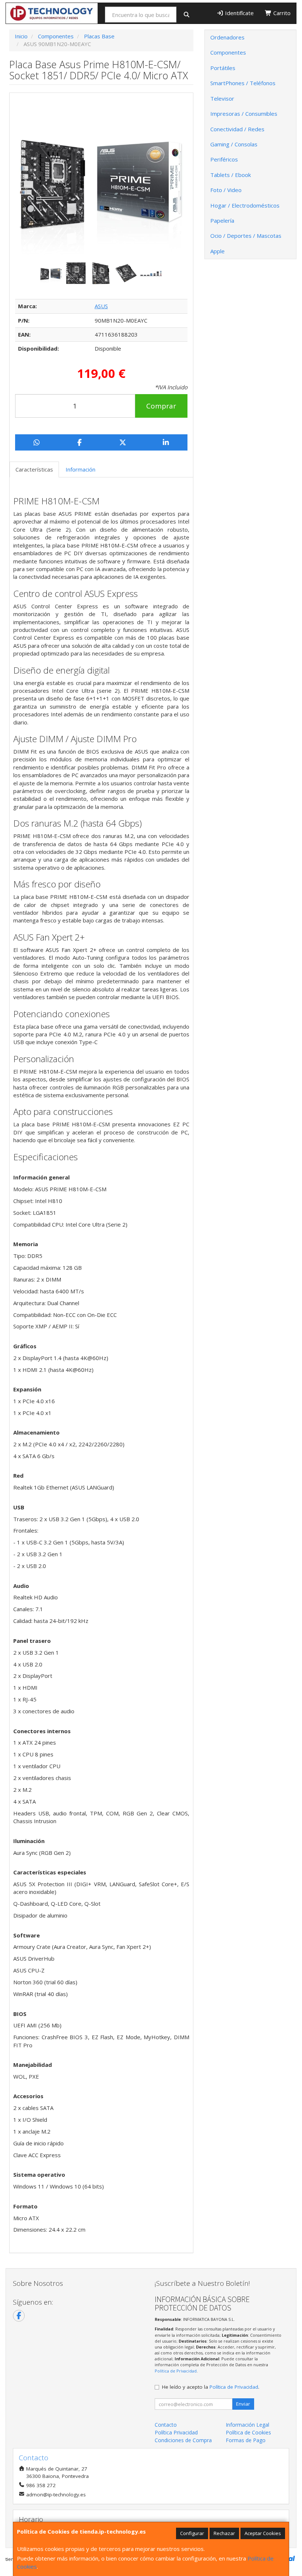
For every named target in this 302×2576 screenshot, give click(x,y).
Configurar (192, 2533)
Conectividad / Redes (237, 129)
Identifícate (239, 13)
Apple (217, 251)
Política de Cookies (248, 2432)
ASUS (101, 306)
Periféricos (224, 159)
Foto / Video (226, 190)
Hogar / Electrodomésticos (245, 205)
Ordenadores (227, 37)
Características (34, 469)
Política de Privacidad (176, 2371)
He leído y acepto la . (211, 2387)
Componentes (228, 52)
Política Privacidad (176, 2432)
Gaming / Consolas (234, 144)
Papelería (222, 220)
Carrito (281, 13)
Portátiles (223, 68)
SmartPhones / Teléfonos (243, 83)
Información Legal (247, 2425)
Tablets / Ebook (231, 175)
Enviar (243, 2404)
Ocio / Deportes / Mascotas (246, 236)
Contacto (166, 2425)
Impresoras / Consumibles (244, 114)
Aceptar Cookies (263, 2533)
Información (80, 469)
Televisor (222, 98)
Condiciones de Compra (183, 2440)
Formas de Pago (246, 2440)
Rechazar (224, 2533)
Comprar (161, 406)
